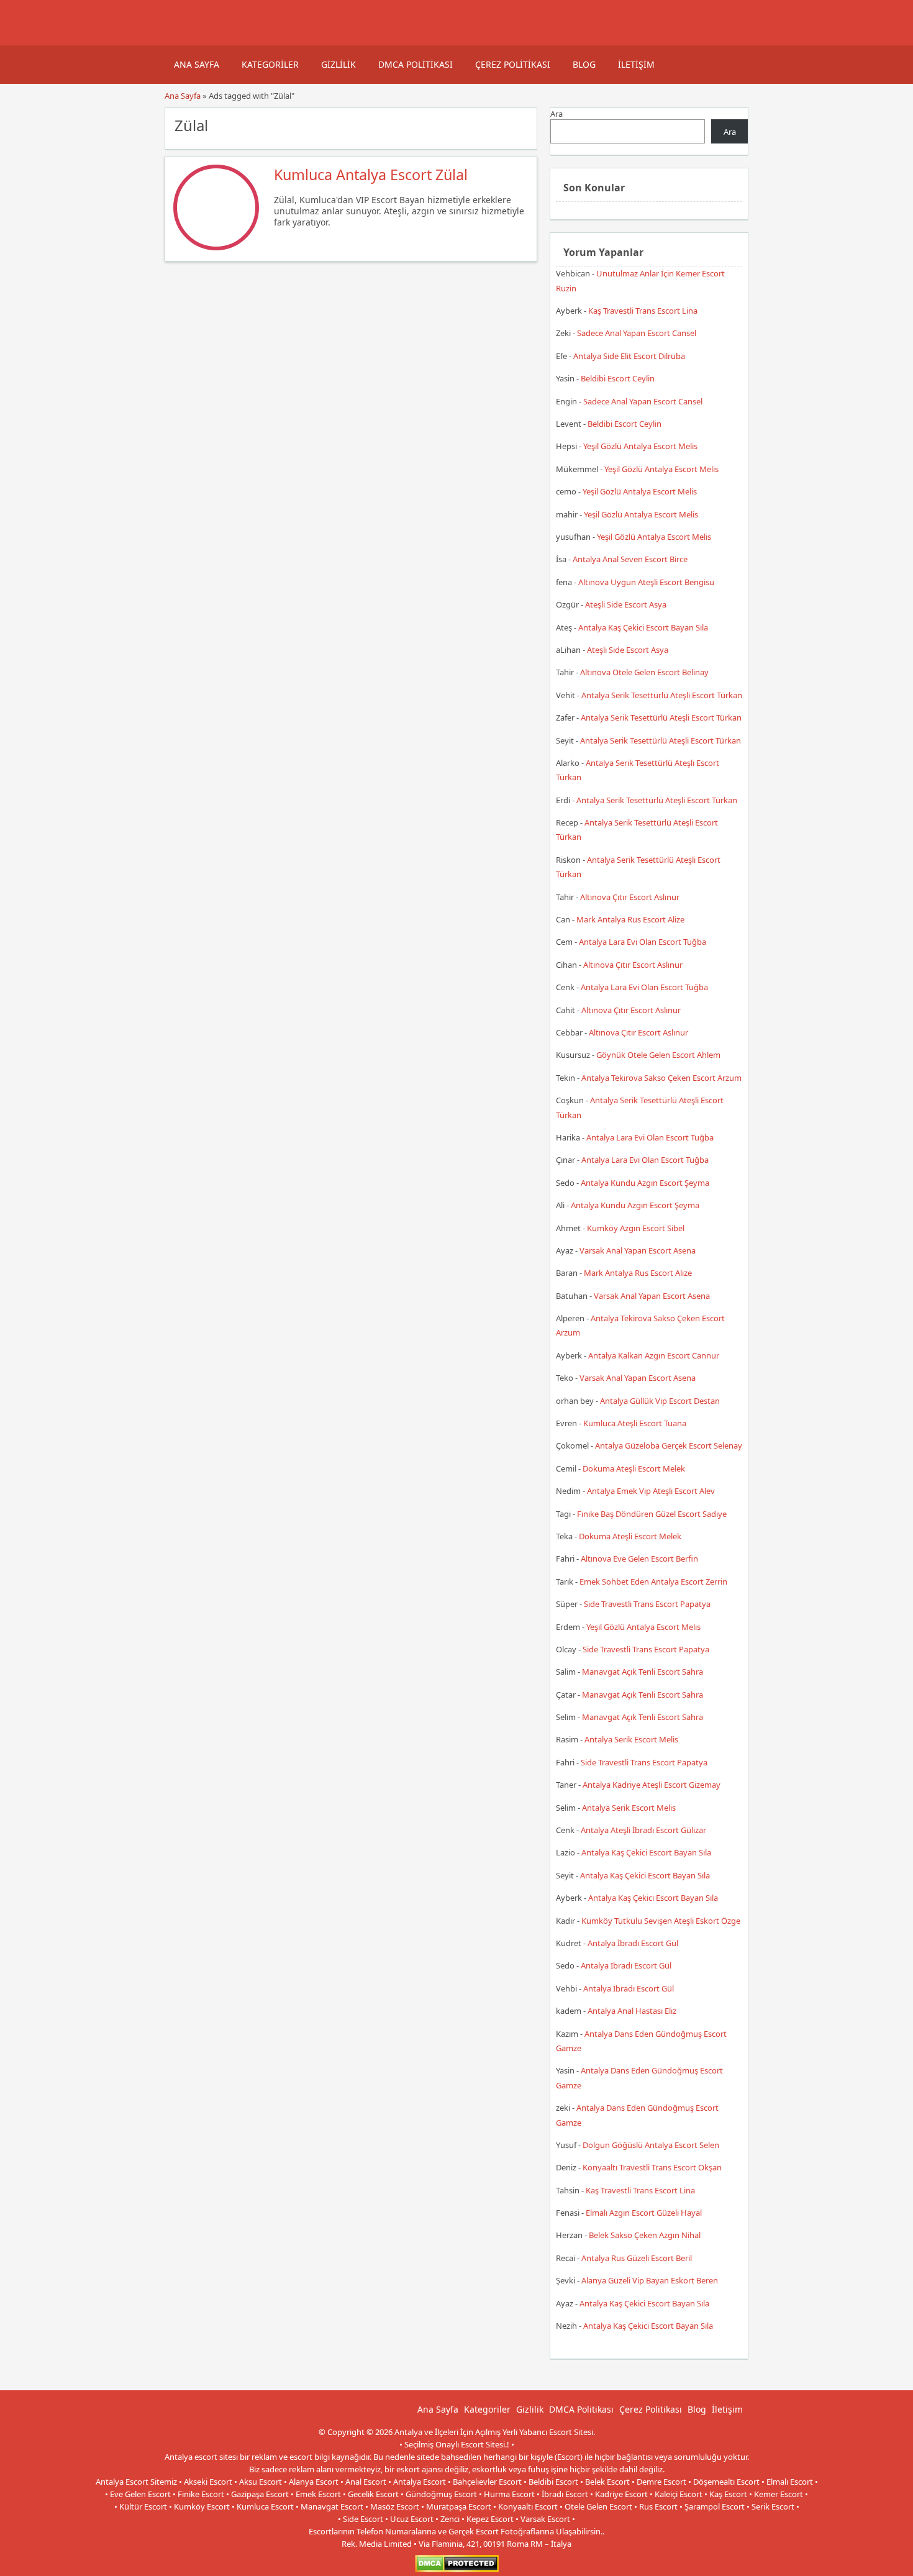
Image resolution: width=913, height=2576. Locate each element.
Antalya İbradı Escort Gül (633, 1943)
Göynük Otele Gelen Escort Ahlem (658, 1055)
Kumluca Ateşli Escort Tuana (635, 1423)
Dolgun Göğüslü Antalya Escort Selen (651, 2145)
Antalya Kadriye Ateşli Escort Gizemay (652, 1785)
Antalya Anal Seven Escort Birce (630, 559)
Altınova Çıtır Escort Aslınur (630, 897)
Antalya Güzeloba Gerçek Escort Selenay (669, 1445)
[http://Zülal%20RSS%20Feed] (521, 124)
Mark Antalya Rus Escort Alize (630, 919)
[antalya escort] (180, 39)
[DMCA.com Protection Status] (457, 2569)
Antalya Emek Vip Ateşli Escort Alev (651, 1491)
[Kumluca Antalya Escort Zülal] (216, 247)
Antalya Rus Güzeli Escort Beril (637, 2258)
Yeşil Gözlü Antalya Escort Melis (640, 446)
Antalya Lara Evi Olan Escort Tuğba (643, 942)
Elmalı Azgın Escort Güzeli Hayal (644, 2213)
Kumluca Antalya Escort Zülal (371, 175)
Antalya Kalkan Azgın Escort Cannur (654, 1355)
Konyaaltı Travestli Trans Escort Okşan (652, 2167)
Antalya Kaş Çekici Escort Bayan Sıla (643, 627)
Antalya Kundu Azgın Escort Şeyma (645, 1183)
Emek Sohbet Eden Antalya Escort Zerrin (653, 1582)
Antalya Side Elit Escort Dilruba (629, 356)
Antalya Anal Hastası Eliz (632, 2011)
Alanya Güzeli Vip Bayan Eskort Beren (650, 2280)
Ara (556, 114)
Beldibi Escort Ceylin (618, 378)
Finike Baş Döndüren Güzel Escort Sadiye (652, 1514)
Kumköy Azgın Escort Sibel (636, 1228)
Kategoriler (270, 64)
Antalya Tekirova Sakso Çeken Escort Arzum (661, 1078)
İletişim (636, 64)
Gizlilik (338, 64)
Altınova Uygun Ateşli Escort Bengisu (646, 582)
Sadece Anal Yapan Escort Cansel (637, 333)
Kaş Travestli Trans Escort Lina (643, 311)
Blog (584, 64)
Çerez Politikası (513, 64)
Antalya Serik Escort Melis (631, 1739)
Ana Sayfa (197, 64)
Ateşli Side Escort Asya (626, 604)
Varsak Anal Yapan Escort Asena (638, 1250)
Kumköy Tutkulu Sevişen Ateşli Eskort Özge (661, 1921)
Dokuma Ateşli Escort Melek (634, 1468)
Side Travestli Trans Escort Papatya (647, 1604)
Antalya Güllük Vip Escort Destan (660, 1401)
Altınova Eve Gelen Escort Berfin (639, 1559)
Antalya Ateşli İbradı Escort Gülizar (643, 1830)
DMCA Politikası (416, 64)
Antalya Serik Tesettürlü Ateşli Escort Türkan (662, 695)
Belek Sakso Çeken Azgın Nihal (645, 2235)
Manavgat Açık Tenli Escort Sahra (643, 1672)
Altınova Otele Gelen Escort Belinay (644, 672)
